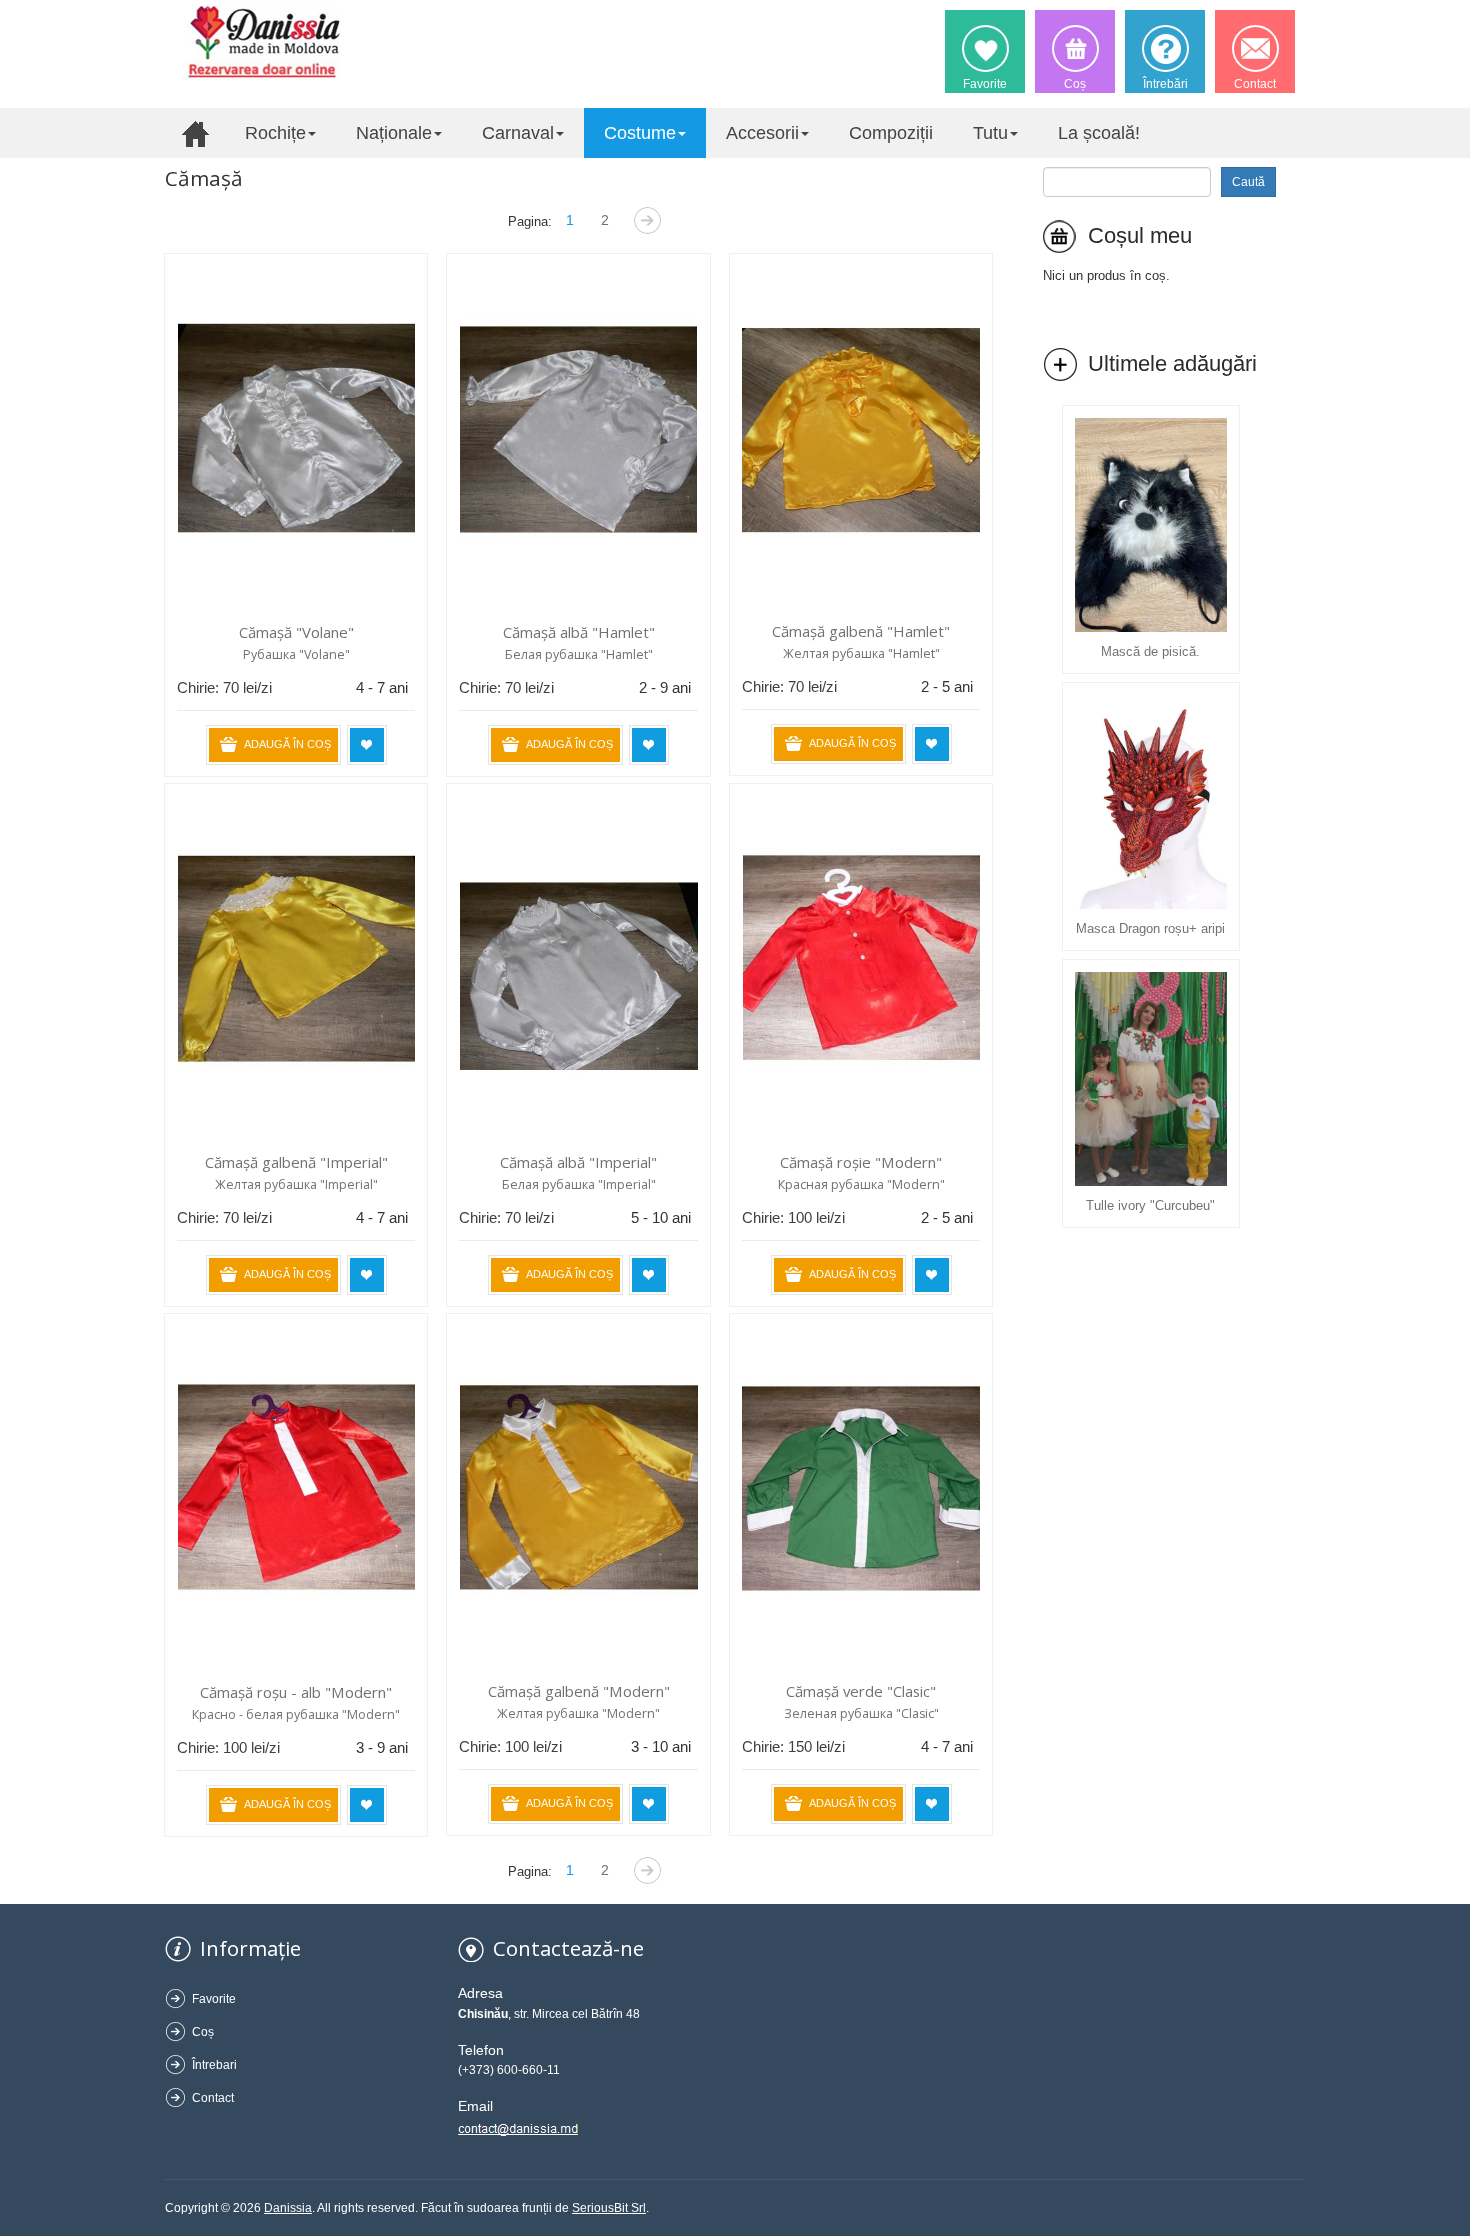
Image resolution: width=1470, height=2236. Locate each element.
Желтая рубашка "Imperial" (296, 1184)
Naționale (394, 133)
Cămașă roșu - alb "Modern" (296, 1692)
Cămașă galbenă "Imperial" (296, 1162)
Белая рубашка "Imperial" (579, 1184)
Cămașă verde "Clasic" (861, 1691)
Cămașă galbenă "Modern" (579, 1691)
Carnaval (518, 133)
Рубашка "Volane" (296, 654)
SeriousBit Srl (609, 2208)
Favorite (214, 1999)
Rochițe (275, 133)
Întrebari (214, 2065)
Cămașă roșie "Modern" (861, 1162)
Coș (203, 2032)
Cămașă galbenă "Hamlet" (861, 631)
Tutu (990, 133)
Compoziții (891, 133)
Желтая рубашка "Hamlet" (861, 653)
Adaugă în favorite (367, 745)
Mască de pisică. (1150, 651)
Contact (213, 2098)
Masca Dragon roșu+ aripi (1150, 928)
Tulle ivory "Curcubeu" (1150, 1205)
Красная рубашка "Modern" (861, 1184)
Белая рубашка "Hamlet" (579, 654)
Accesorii (762, 133)
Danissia (288, 2208)
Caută (1248, 182)
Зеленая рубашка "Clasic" (861, 1713)
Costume (640, 133)
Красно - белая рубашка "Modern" (296, 1714)
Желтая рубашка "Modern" (578, 1713)
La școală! (1099, 133)
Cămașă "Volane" (296, 632)
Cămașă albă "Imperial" (578, 1162)
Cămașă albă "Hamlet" (579, 632)
